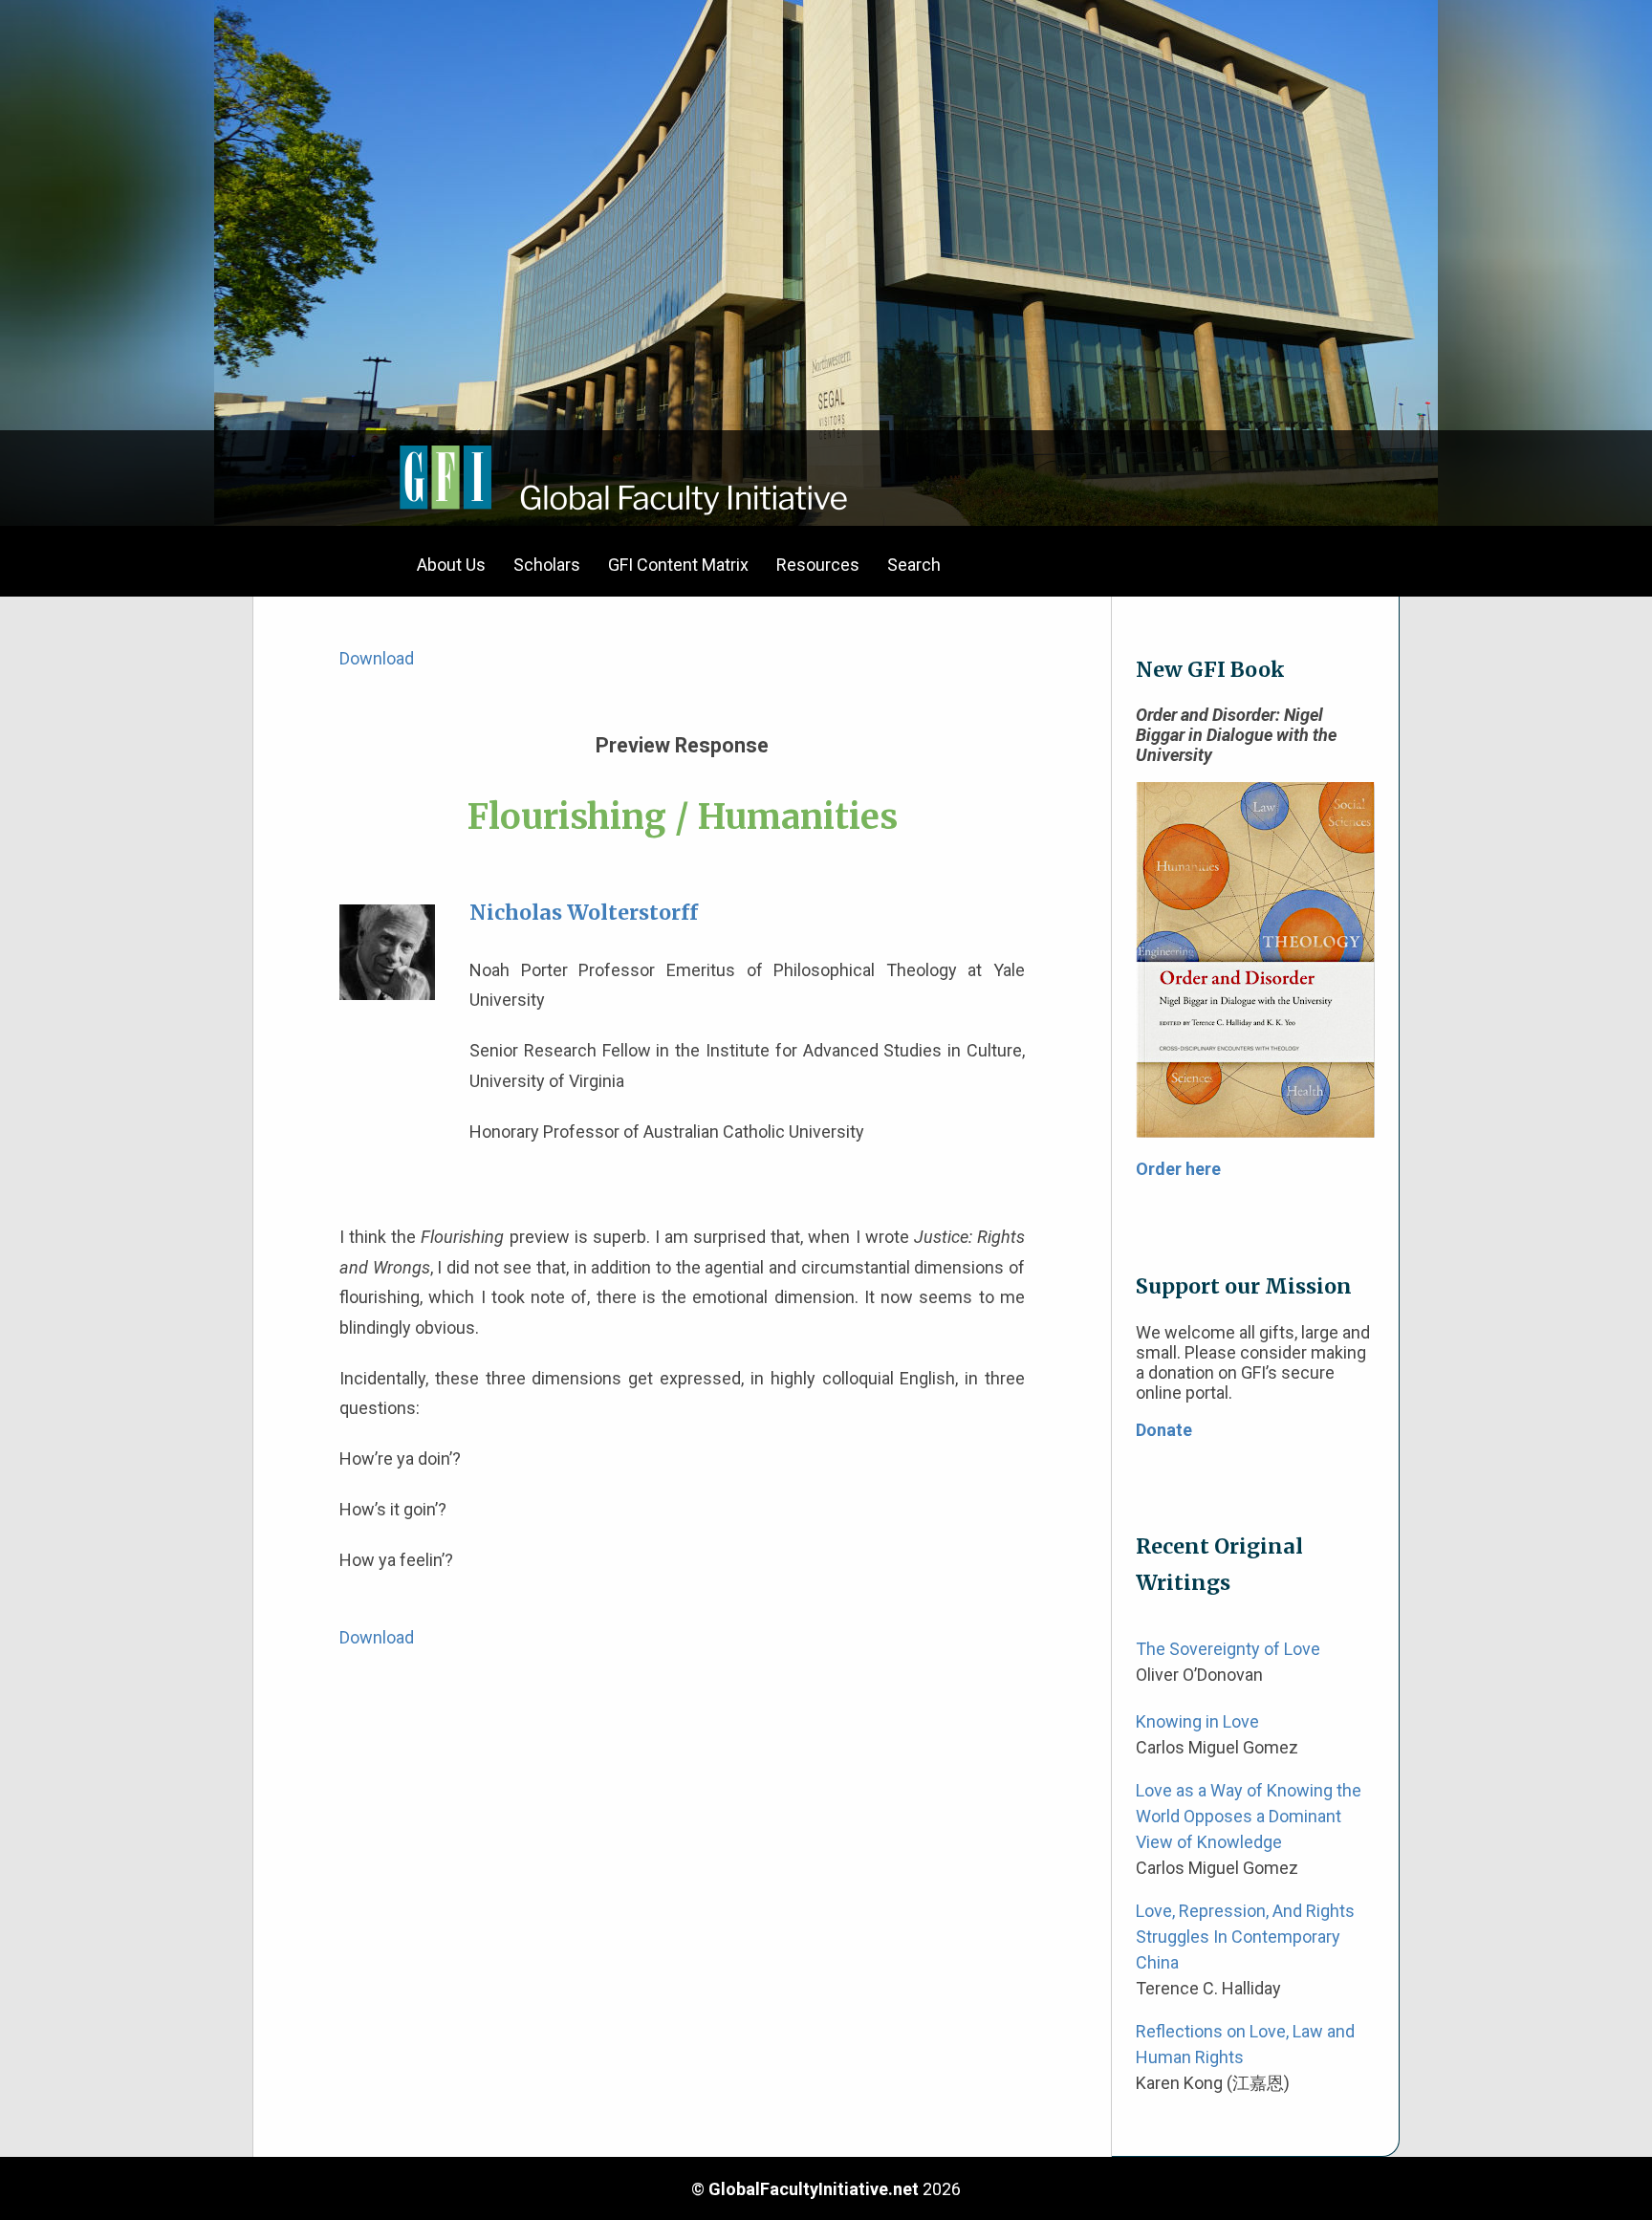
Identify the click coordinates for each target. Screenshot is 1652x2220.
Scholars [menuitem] (547, 565)
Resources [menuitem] (818, 565)
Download (377, 658)
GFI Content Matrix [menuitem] (678, 565)
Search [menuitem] (914, 565)
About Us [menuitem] (451, 565)
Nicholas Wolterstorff (584, 913)
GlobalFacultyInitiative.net (814, 2189)
